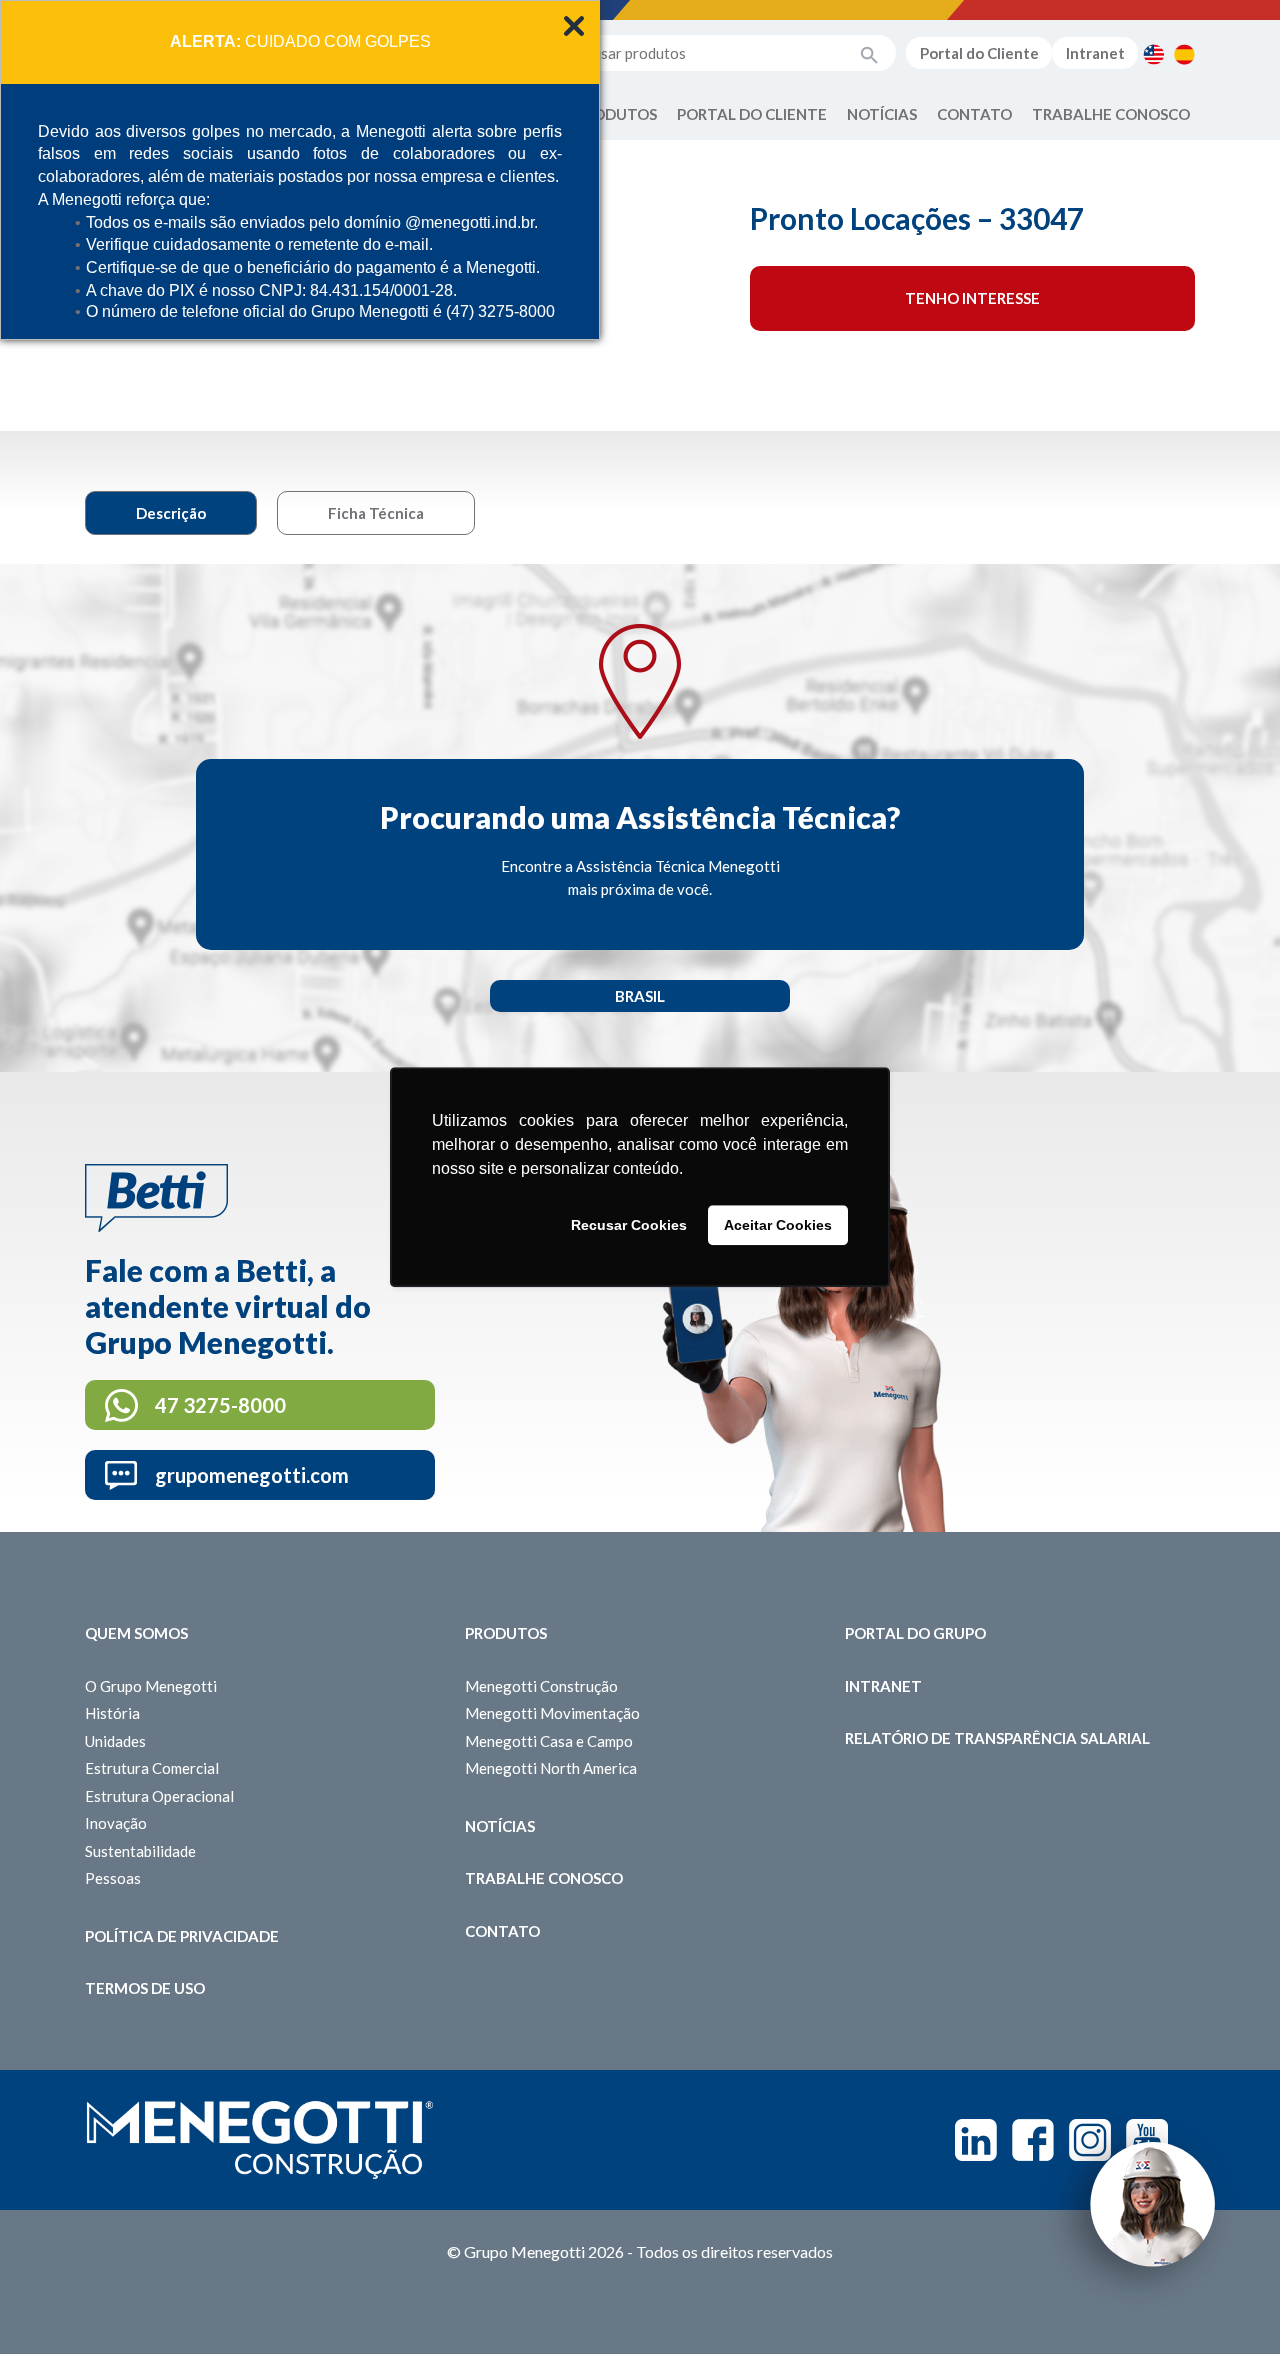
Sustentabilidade (140, 1851)
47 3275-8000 (220, 1405)
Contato (974, 114)
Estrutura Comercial (152, 1768)
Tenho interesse (972, 298)
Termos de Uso (145, 1988)
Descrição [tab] (171, 513)
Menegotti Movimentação (552, 1713)
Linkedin (976, 2140)
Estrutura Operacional (159, 1796)
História (112, 1713)
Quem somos (136, 1633)
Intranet (1095, 53)
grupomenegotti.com (252, 1475)
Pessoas (113, 1878)
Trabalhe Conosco (1111, 114)
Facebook (1033, 2140)
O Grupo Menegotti (151, 1686)
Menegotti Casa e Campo (549, 1741)
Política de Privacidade (182, 1936)
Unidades (115, 1741)
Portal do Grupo (915, 1633)
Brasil (640, 996)
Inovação (116, 1823)
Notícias (882, 114)
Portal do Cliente (979, 53)
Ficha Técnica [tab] (376, 513)
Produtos (616, 114)
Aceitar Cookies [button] (778, 1225)
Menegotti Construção (541, 1686)
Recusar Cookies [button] (629, 1225)
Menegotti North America (551, 1768)
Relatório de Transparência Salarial (997, 1738)
